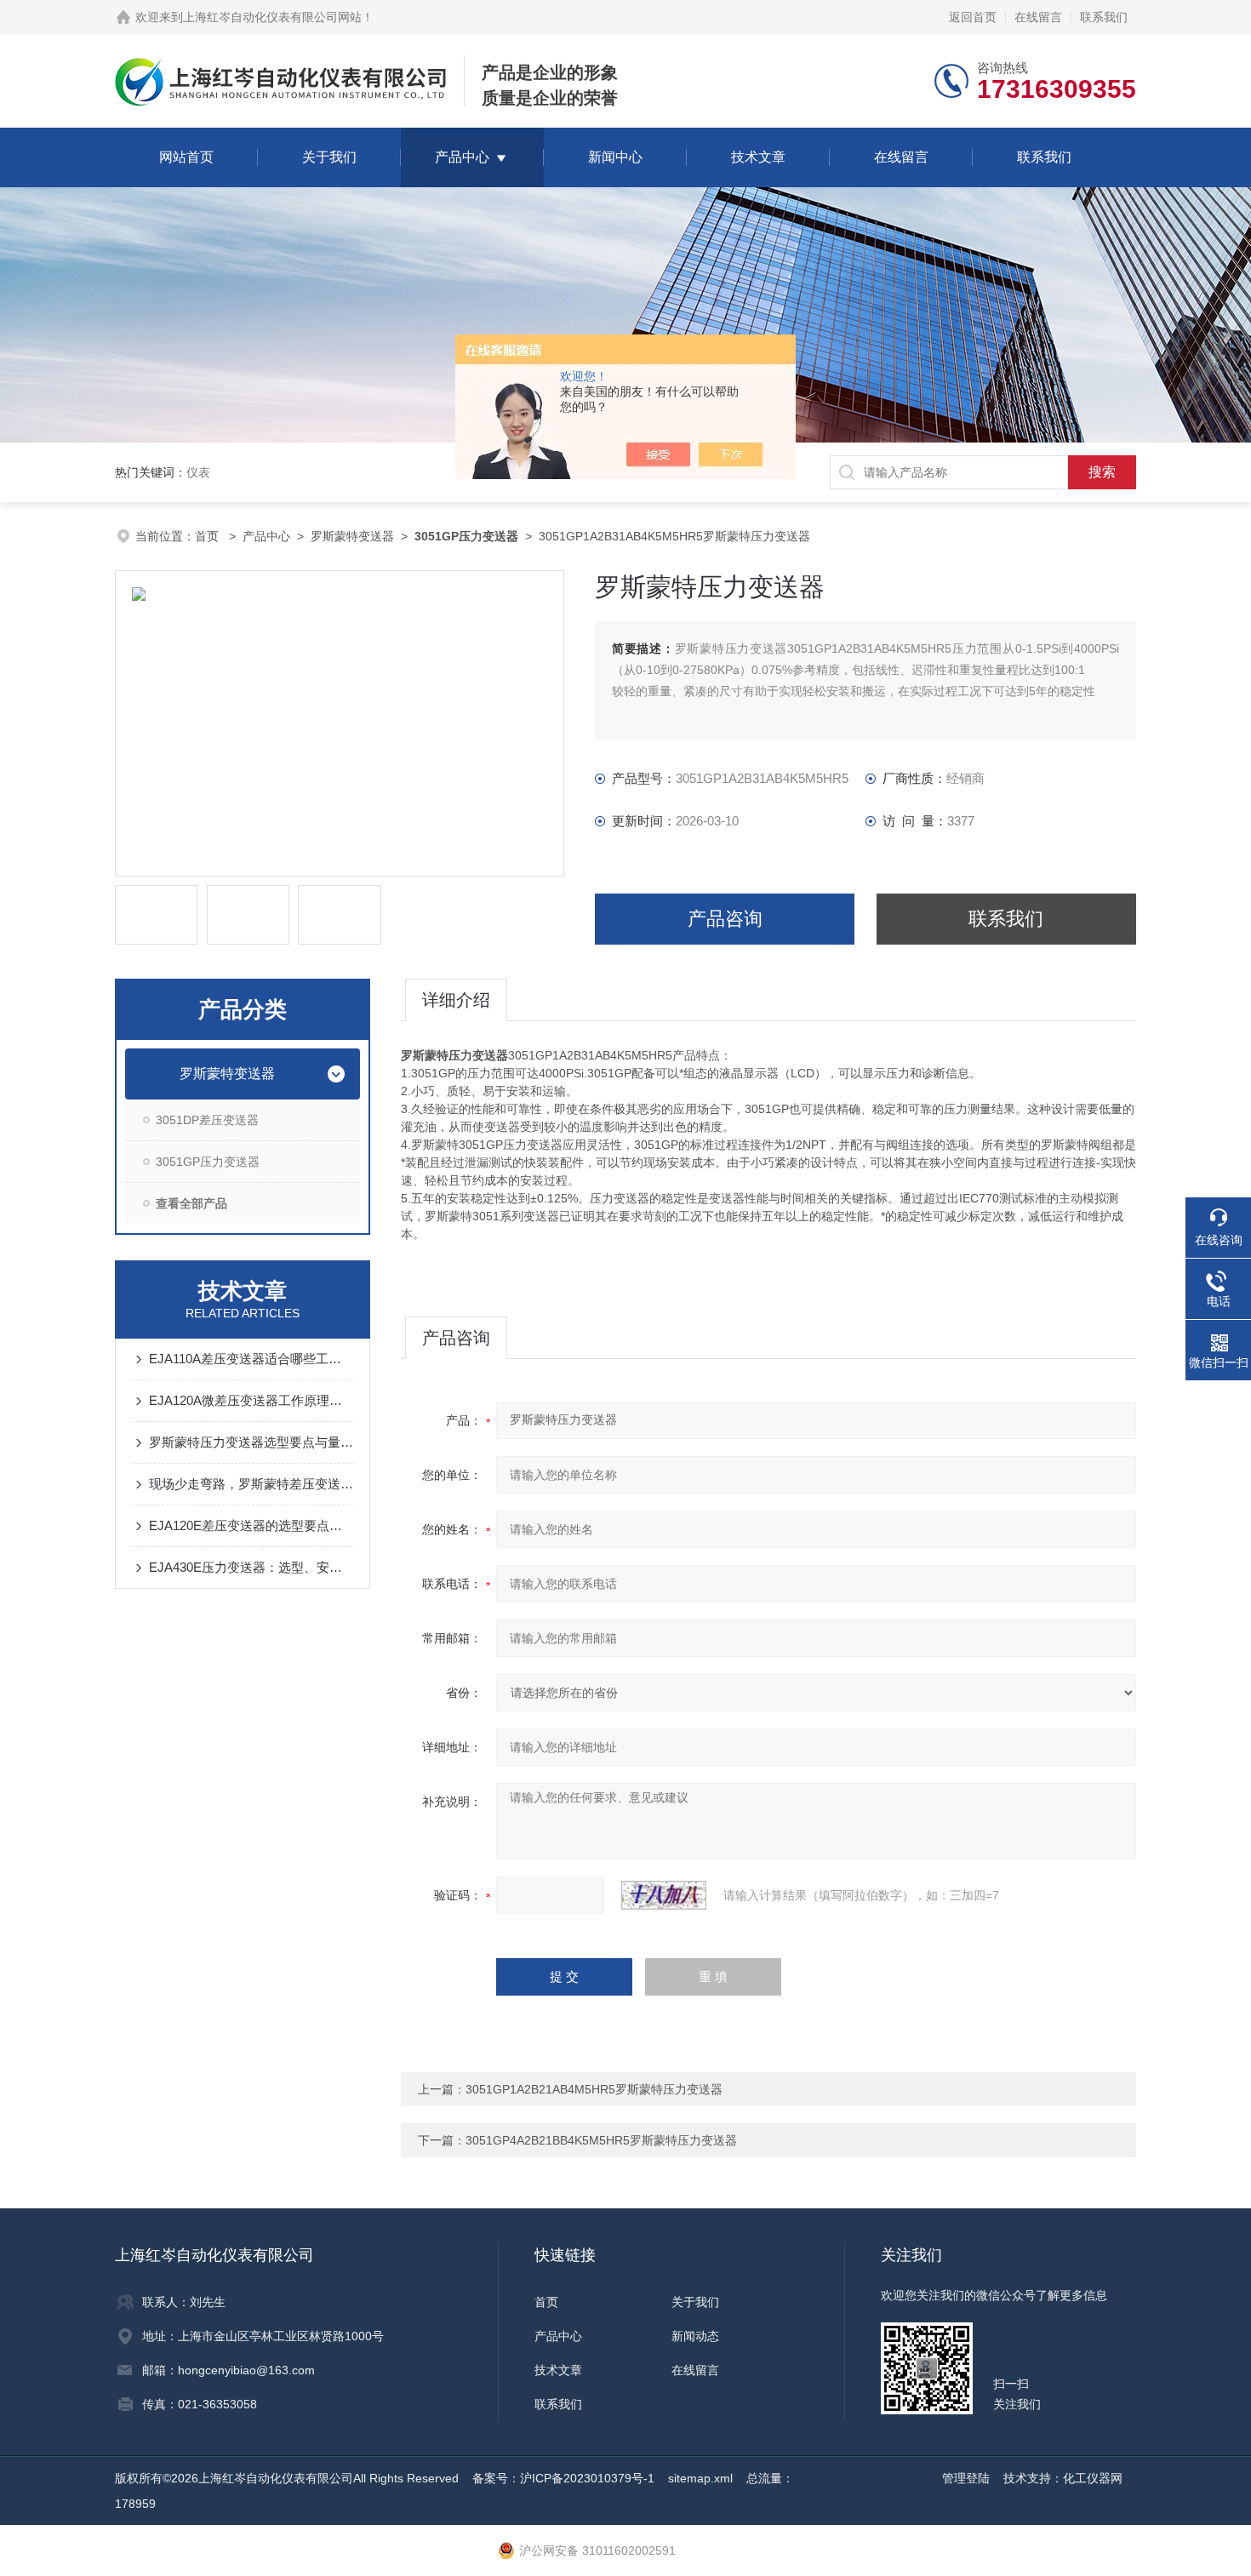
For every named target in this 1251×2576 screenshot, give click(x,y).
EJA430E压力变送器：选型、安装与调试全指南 (251, 1567)
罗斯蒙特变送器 (352, 536)
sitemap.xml (700, 2478)
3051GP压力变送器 (208, 1162)
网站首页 (186, 157)
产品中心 (462, 157)
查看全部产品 (191, 1203)
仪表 (198, 472)
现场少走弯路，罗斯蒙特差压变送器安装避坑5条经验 (251, 1484)
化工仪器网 (1093, 2478)
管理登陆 (966, 2478)
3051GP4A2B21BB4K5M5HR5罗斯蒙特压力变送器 (601, 2140)
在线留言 (1038, 17)
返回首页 (973, 17)
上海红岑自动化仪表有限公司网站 (272, 17)
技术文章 (758, 157)
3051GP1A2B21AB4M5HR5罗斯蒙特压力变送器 (594, 2089)
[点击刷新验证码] (664, 1895)
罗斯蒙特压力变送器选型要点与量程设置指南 (251, 1442)
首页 (208, 536)
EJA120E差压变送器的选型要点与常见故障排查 (251, 1525)
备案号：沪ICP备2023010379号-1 (563, 2478)
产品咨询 (725, 919)
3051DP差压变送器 (207, 1120)
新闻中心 (615, 157)
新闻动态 (695, 2336)
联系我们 (1104, 17)
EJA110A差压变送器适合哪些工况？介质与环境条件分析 (251, 1359)
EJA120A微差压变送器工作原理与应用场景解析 (251, 1400)
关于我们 (329, 157)
